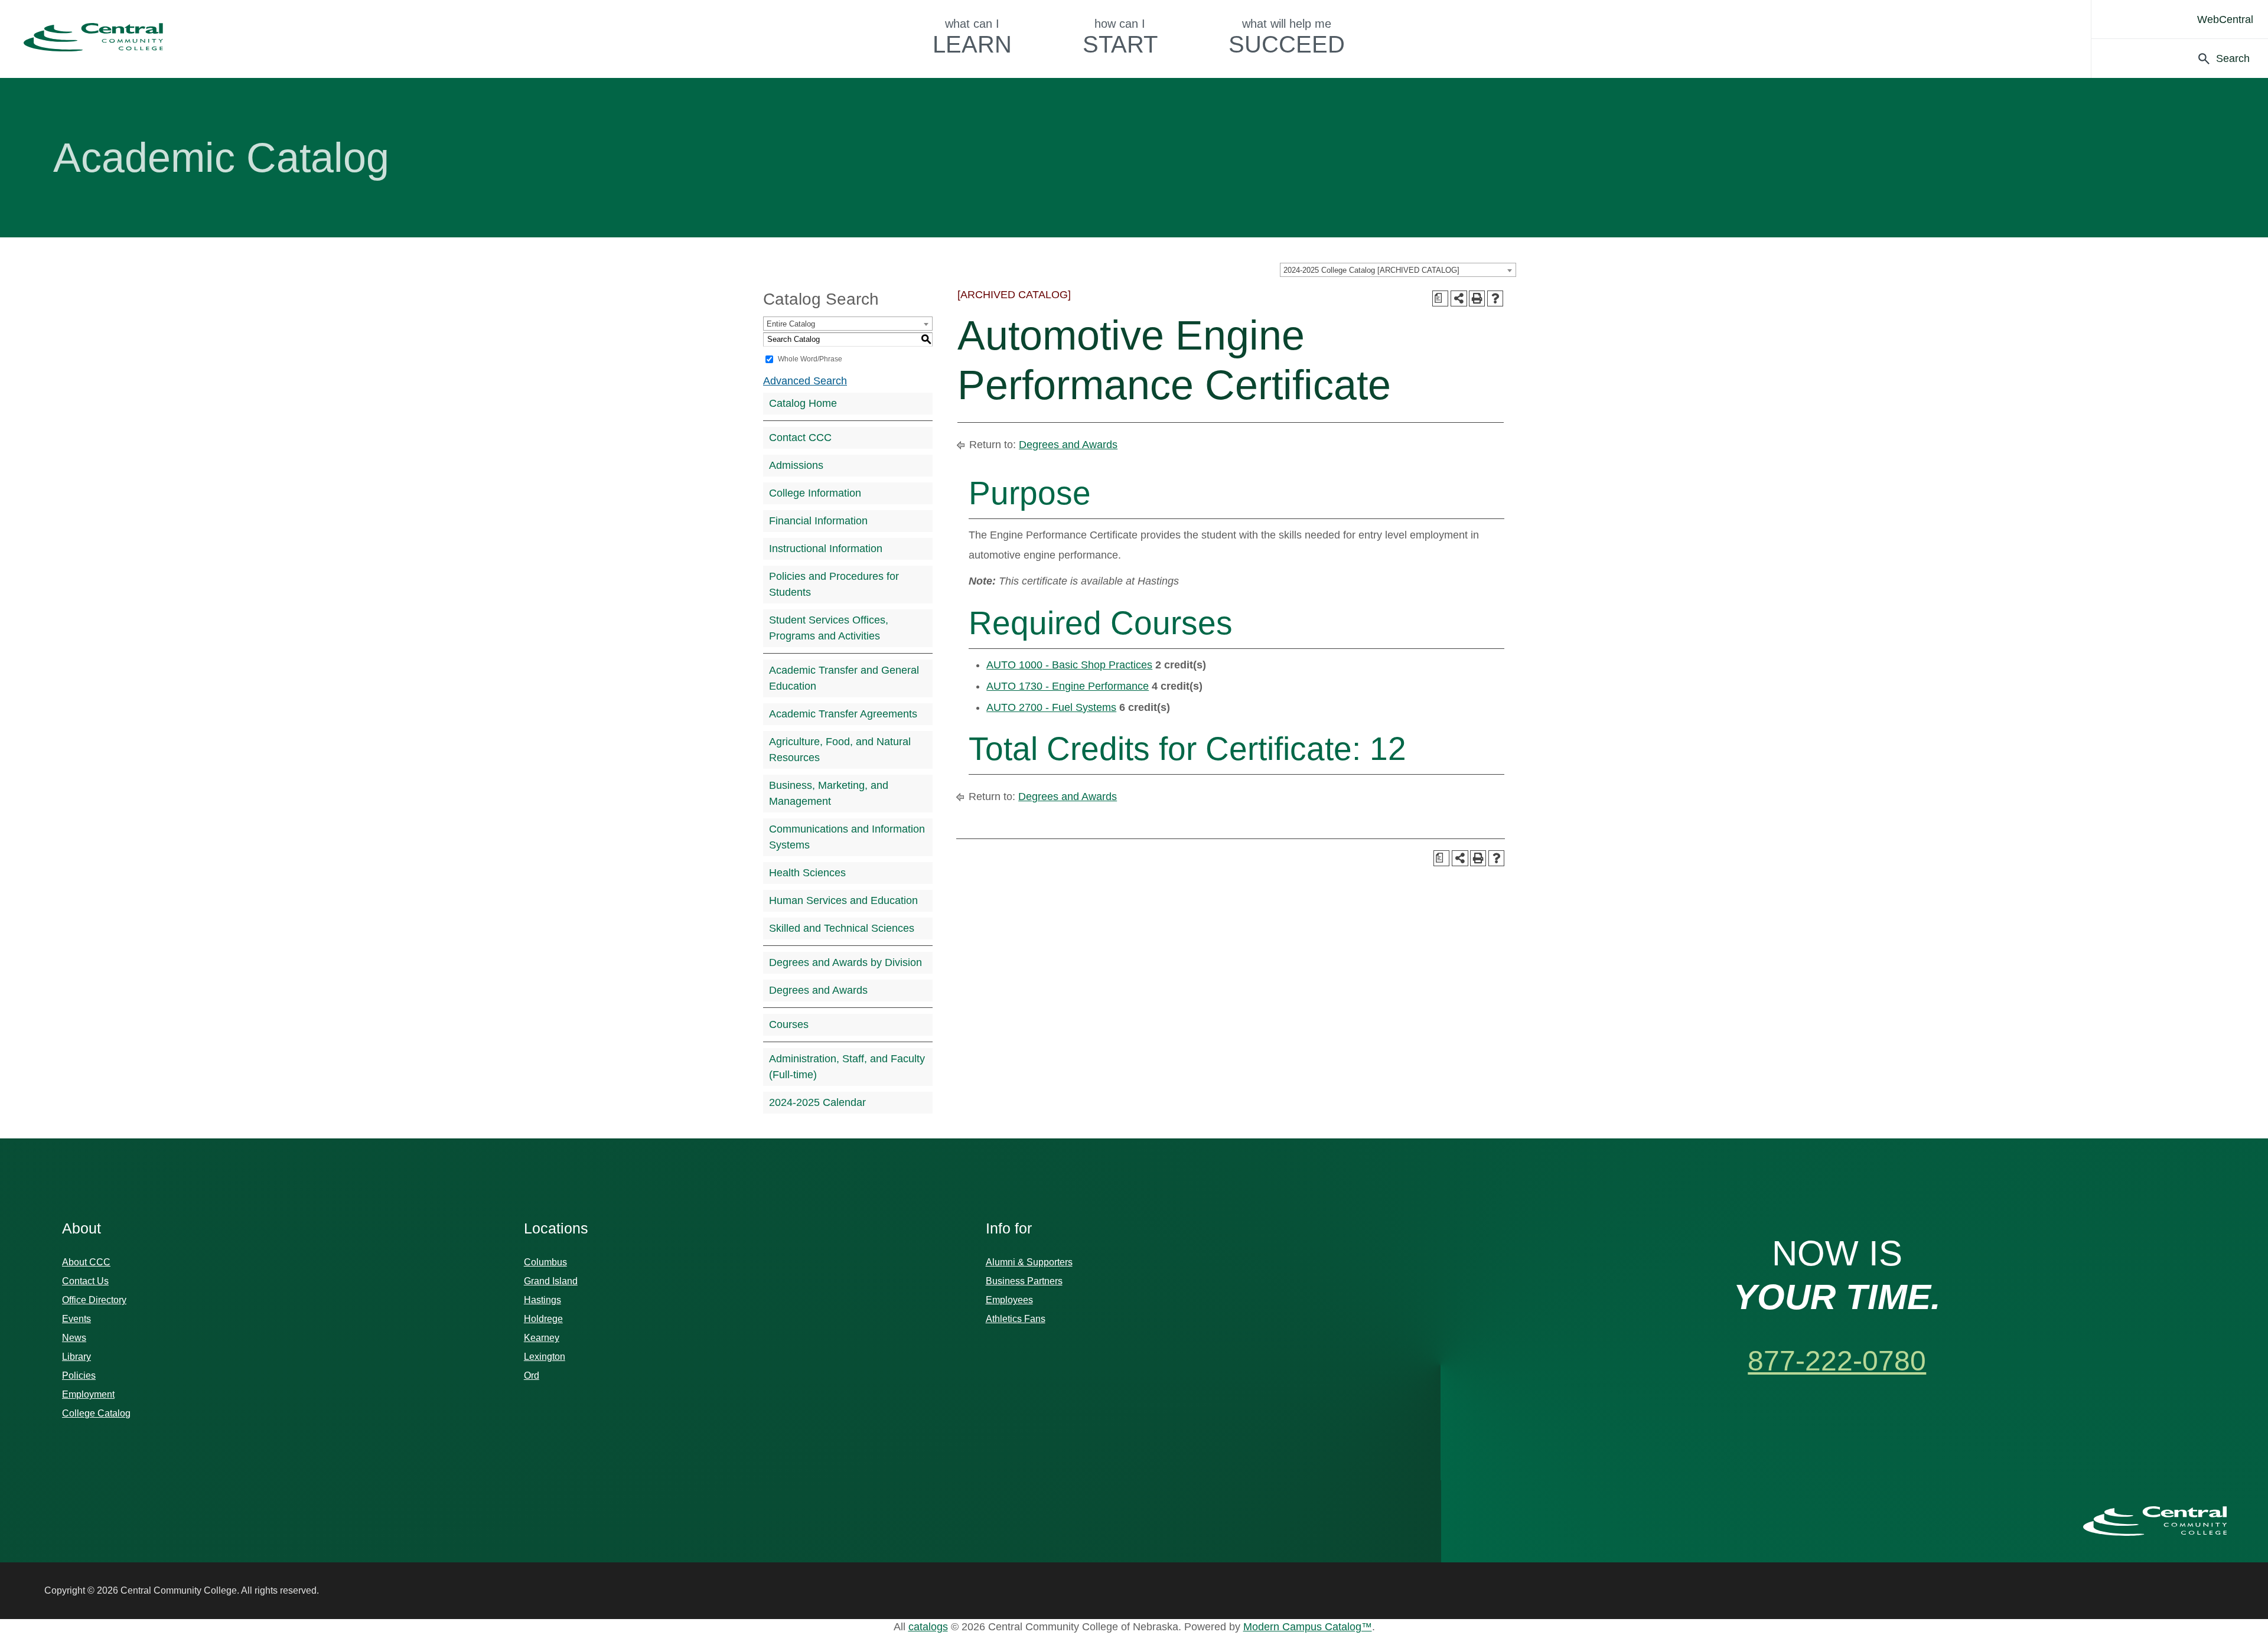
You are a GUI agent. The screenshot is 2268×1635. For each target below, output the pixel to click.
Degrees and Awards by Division (845, 962)
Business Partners (1024, 1281)
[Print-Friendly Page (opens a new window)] (1477, 298)
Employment (88, 1394)
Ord (532, 1375)
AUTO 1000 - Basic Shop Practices (1069, 665)
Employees (1009, 1300)
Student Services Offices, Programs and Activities (829, 628)
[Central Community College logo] (93, 37)
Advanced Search (805, 381)
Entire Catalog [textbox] (791, 324)
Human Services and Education (843, 900)
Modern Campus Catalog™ (1308, 1627)
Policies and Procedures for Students (834, 584)
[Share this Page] (1459, 299)
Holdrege (543, 1319)
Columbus (545, 1262)
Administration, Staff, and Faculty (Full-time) (847, 1067)
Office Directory (94, 1300)
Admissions (796, 465)
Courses (789, 1024)
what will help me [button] (1287, 37)
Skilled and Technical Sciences (842, 928)
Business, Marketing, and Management (829, 793)
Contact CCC (800, 438)
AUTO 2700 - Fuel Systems (1051, 707)
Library (76, 1357)
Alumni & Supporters (1029, 1262)
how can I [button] (1120, 37)
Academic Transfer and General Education (844, 678)
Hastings (542, 1300)
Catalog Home (803, 403)
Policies (79, 1375)
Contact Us (85, 1281)
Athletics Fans (1016, 1319)
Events (76, 1319)
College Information (815, 493)
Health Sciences (807, 873)
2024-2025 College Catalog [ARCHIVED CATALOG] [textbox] (1371, 270)
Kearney (542, 1338)
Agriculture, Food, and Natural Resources (840, 750)
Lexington (545, 1357)
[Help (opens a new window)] (1495, 298)
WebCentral (2225, 19)
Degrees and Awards (818, 990)
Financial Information (818, 521)
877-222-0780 (1837, 1361)
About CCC (86, 1262)
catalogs (928, 1627)
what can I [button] (972, 37)
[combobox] (1398, 270)
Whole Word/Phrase (810, 359)
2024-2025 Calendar (817, 1102)
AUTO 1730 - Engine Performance (1068, 686)
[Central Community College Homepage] (2155, 1521)
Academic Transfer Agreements (843, 714)
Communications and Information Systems (847, 837)
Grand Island (551, 1281)
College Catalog (96, 1413)
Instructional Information (826, 549)
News (74, 1338)
